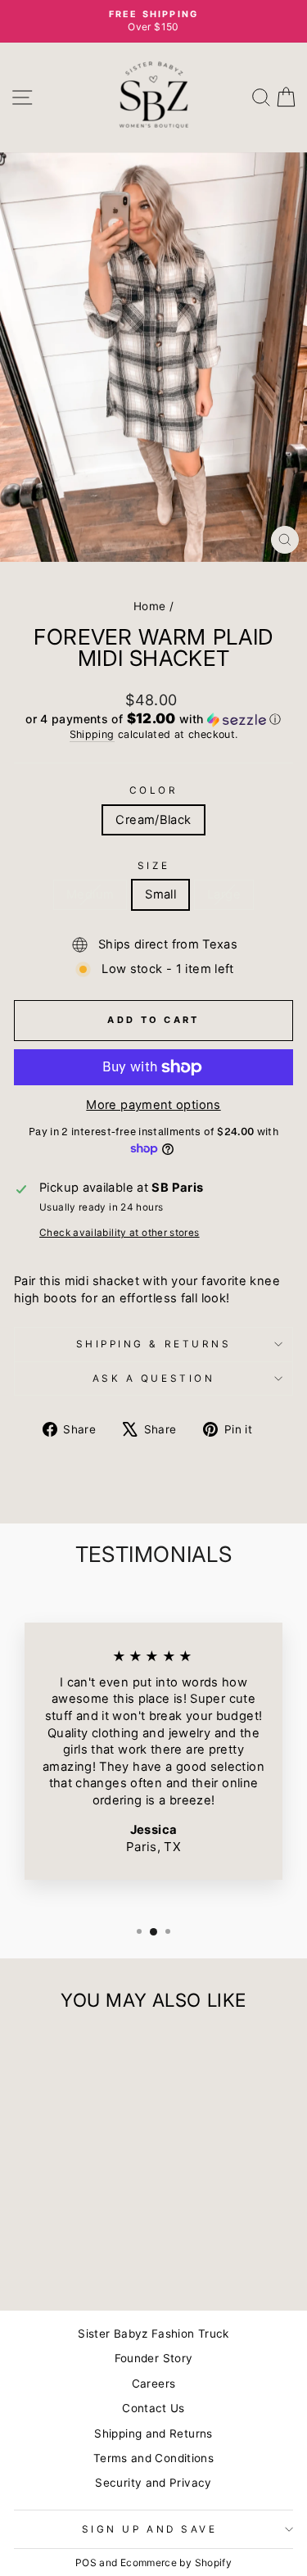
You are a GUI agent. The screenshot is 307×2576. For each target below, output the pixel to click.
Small (160, 894)
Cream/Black (153, 820)
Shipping (92, 734)
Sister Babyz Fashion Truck (153, 2334)
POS (86, 2562)
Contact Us (153, 2408)
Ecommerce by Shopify (176, 2562)
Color (154, 790)
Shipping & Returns (154, 1344)
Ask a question (153, 1379)
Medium (90, 894)
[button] (153, 719)
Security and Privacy (153, 2483)
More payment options (153, 1105)
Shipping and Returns (153, 2433)
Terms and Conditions (153, 2458)
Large (224, 894)
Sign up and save (150, 2529)
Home (149, 606)
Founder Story (154, 2358)
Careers (154, 2384)
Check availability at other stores (120, 1233)
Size (153, 866)
